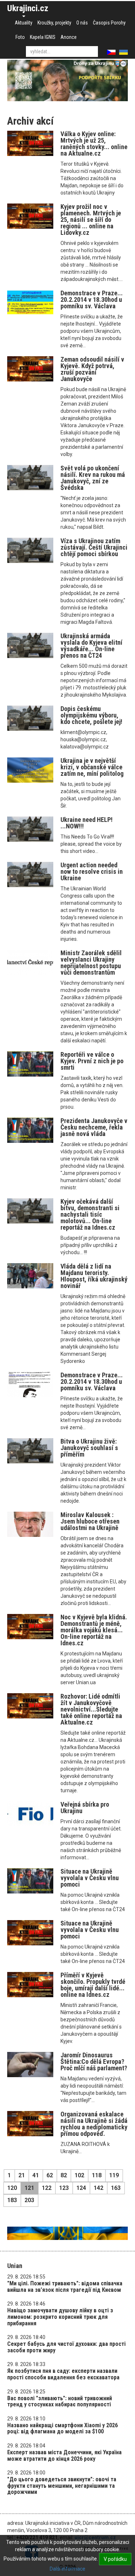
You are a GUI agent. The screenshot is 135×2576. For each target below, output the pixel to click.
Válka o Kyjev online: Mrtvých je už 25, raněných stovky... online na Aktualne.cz (94, 144)
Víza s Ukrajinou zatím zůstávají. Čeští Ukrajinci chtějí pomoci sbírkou (94, 547)
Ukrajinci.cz (28, 8)
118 (97, 2175)
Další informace (67, 2569)
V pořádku (115, 2559)
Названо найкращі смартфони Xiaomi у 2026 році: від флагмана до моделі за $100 (62, 2429)
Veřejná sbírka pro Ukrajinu (85, 1808)
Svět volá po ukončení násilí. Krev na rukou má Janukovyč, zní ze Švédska (93, 478)
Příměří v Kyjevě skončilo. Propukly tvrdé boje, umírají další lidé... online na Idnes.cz (93, 1985)
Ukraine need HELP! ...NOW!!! (87, 823)
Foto (20, 37)
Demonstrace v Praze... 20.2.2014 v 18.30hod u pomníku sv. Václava (92, 299)
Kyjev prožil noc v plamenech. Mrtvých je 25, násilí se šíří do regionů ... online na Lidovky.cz (91, 220)
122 (47, 2188)
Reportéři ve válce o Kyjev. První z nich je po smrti (92, 1061)
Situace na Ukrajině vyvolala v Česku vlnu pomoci (90, 1878)
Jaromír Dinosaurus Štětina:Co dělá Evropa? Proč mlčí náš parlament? (94, 2061)
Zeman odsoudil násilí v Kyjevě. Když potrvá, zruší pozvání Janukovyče (92, 369)
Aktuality (24, 23)
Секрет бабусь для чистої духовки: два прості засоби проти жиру (66, 2347)
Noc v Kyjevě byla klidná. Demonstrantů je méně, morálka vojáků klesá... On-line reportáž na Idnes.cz (94, 1630)
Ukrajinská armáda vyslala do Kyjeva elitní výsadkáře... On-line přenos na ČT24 (91, 646)
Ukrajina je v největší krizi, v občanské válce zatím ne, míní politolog (92, 767)
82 (64, 2175)
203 (29, 2200)
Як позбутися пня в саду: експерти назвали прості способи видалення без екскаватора (63, 2374)
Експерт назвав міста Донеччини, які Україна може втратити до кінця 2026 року (64, 2456)
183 (12, 2200)
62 (50, 2175)
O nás (82, 23)
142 (98, 2188)
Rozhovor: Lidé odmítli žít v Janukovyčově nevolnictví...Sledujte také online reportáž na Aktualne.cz (91, 1709)
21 (22, 2175)
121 (29, 2188)
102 (79, 2175)
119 (114, 2175)
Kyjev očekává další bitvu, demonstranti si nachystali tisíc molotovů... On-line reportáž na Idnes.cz (90, 1214)
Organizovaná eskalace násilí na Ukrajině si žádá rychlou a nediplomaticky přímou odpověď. (94, 2124)
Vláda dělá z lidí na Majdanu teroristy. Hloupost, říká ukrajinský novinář (94, 1276)
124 (81, 2188)
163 (116, 2188)
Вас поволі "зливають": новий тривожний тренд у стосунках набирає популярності (60, 2401)
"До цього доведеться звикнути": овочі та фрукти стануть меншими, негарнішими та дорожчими (62, 2486)
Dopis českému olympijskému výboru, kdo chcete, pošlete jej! (91, 715)
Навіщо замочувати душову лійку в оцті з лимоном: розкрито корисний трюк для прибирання (60, 2317)
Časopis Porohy (109, 23)
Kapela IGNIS (43, 37)
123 (64, 2188)
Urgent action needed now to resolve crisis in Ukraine (92, 871)
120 (12, 2188)
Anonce (69, 37)
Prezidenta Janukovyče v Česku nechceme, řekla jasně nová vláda (94, 1127)
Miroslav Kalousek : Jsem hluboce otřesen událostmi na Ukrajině (90, 1521)
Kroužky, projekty (54, 23)
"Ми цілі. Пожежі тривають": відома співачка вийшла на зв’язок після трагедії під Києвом (65, 2287)
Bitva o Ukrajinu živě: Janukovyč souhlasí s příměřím (89, 1448)
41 (36, 2175)
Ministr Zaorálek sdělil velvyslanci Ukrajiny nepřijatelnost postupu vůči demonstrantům (91, 963)
